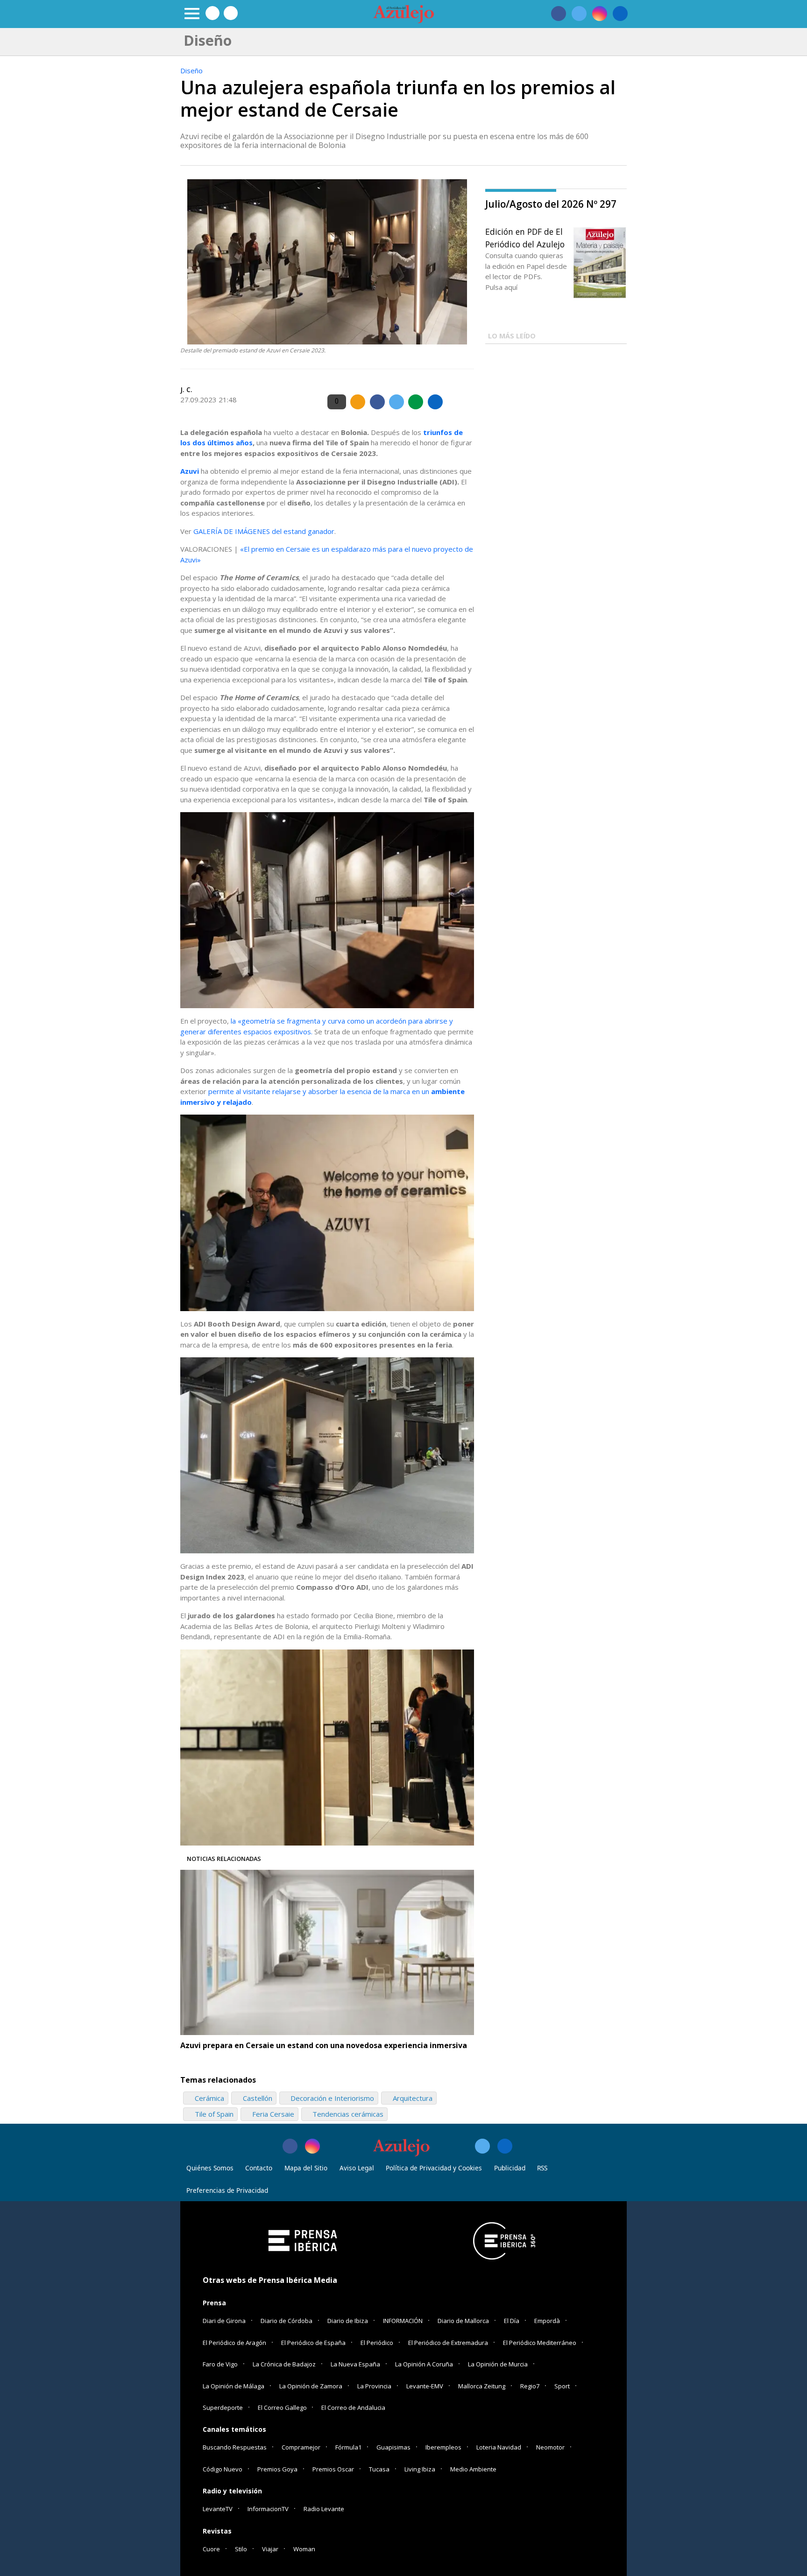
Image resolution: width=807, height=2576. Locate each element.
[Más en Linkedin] (505, 2146)
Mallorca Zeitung (482, 2386)
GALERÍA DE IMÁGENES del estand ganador (264, 531)
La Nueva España (355, 2364)
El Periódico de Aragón (234, 2343)
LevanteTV (218, 2509)
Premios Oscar (333, 2469)
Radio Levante (324, 2509)
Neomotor (550, 2447)
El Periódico (377, 2343)
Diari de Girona (224, 2321)
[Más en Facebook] (290, 2146)
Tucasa (379, 2469)
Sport (562, 2386)
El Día (512, 2321)
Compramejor (301, 2447)
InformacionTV (268, 2509)
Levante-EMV (425, 2386)
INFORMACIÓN (403, 2321)
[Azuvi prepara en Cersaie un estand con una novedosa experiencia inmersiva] (327, 1952)
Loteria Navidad (499, 2447)
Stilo (241, 2549)
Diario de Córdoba (287, 2321)
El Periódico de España (313, 2343)
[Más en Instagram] (312, 2146)
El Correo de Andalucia (353, 2408)
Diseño (191, 70)
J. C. (186, 390)
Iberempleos (443, 2447)
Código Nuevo (223, 2469)
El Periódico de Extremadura (448, 2343)
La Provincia (374, 2386)
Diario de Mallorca (463, 2321)
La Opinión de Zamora (311, 2386)
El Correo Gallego (283, 2408)
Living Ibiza (420, 2469)
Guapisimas (393, 2447)
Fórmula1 (348, 2447)
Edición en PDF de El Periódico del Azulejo (525, 238)
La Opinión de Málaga (234, 2386)
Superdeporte (223, 2408)
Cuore (211, 2549)
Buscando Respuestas (235, 2447)
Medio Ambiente (473, 2469)
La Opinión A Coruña (424, 2364)
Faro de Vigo (220, 2364)
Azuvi (191, 471)
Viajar (270, 2549)
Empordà (547, 2321)
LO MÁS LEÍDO (512, 336)
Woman (304, 2549)
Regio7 (530, 2386)
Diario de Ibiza (348, 2321)
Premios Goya (277, 2469)
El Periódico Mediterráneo (540, 2343)
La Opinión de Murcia (498, 2364)
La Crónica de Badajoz (284, 2364)
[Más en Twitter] (482, 2146)
